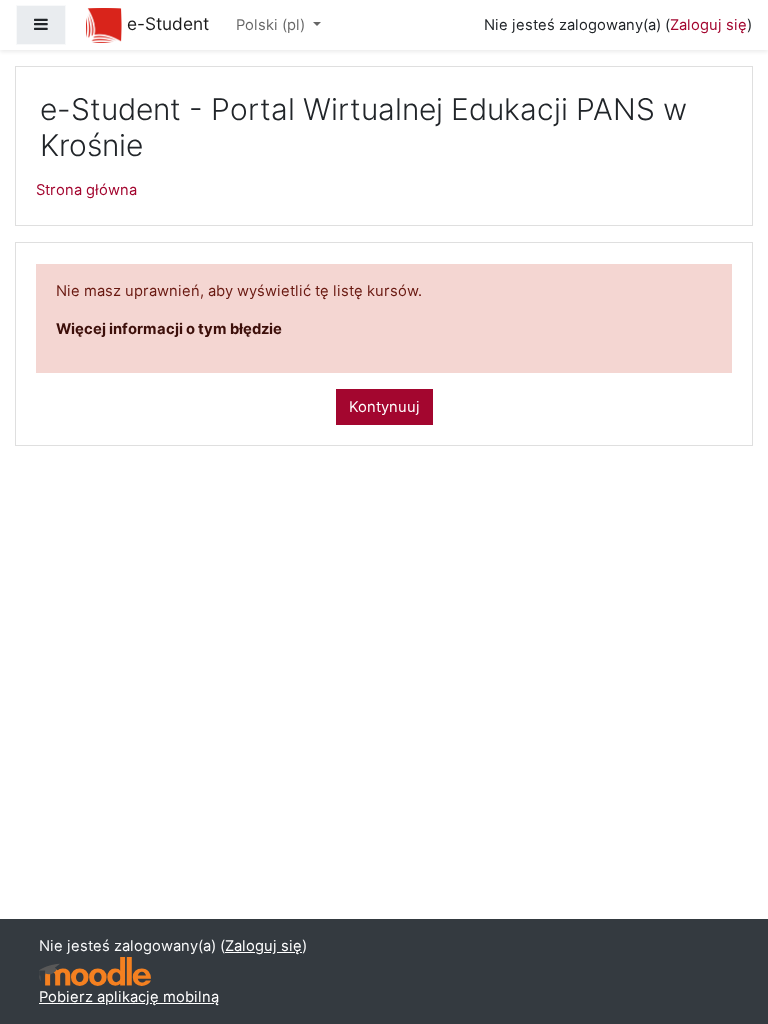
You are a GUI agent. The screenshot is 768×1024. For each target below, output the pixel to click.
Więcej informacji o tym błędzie (169, 329)
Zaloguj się (708, 25)
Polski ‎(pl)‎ (272, 25)
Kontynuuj (384, 407)
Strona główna (86, 190)
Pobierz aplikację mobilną (129, 997)
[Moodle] (95, 971)
